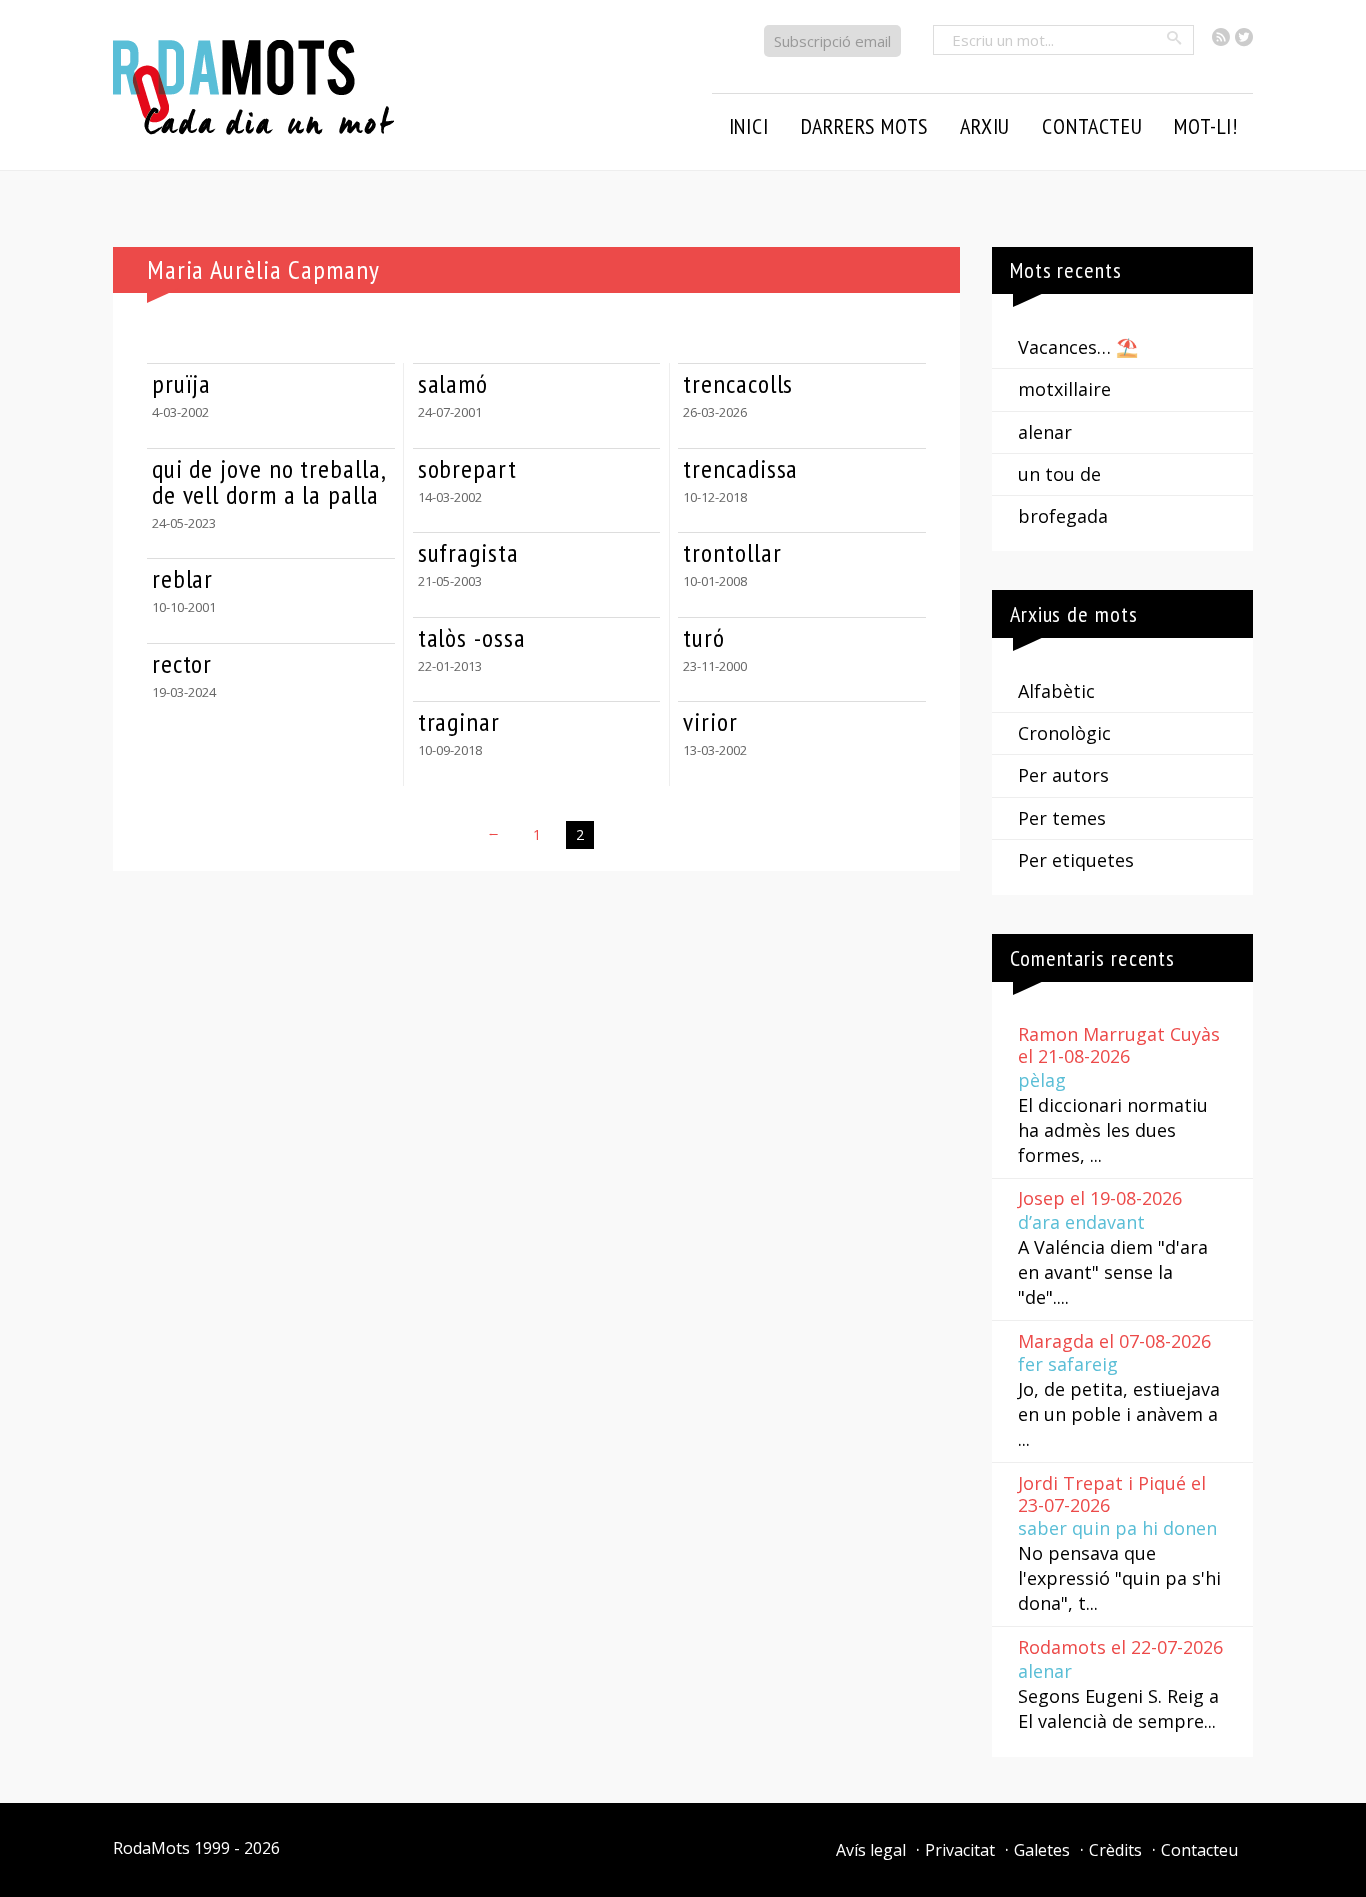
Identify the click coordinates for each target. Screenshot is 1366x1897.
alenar (1045, 432)
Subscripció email (832, 41)
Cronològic (1064, 733)
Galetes (1042, 1850)
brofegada (1063, 516)
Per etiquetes (1076, 860)
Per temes (1062, 818)
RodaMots (151, 1848)
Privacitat (960, 1850)
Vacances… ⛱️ (1078, 347)
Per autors (1063, 775)
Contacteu (1199, 1850)
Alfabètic (1056, 691)
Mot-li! (1206, 126)
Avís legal (871, 1850)
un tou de (1059, 474)
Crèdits (1115, 1850)
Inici (749, 126)
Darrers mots (865, 126)
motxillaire (1064, 389)
